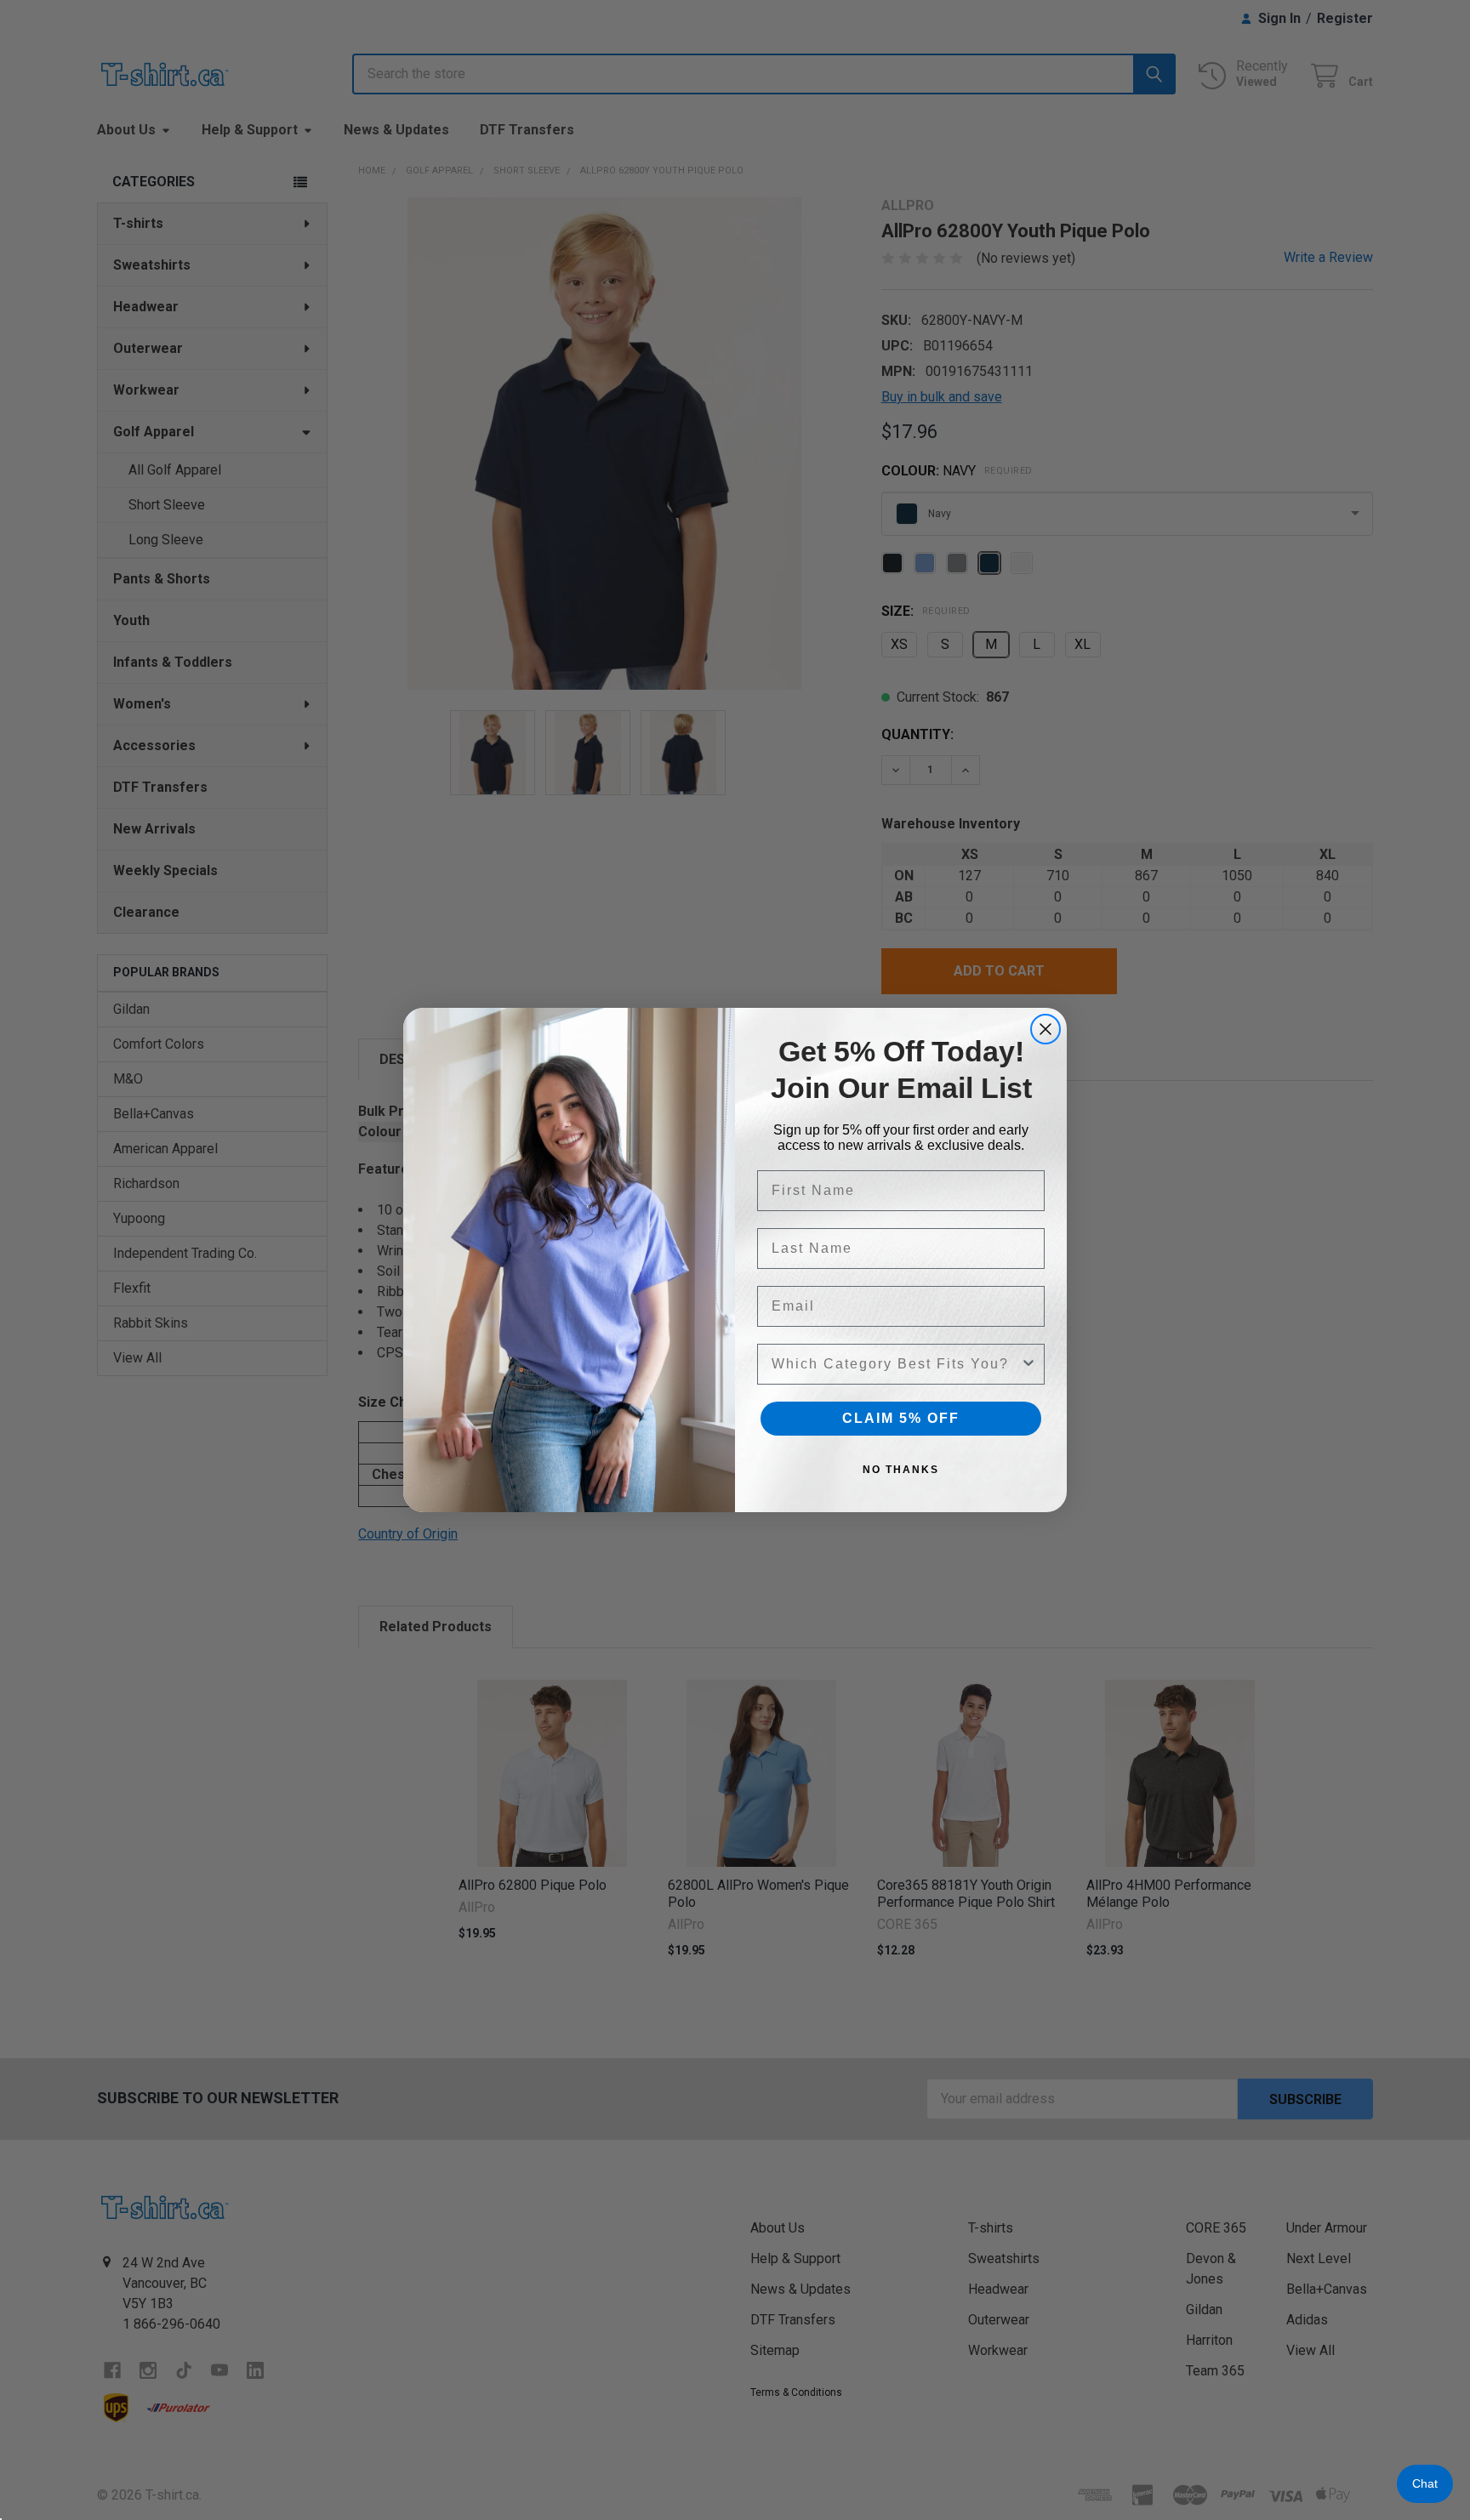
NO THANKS (901, 1470)
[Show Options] (1028, 1364)
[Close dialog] (1046, 1029)
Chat (1425, 2483)
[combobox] (896, 1364)
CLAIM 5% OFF (901, 1418)
